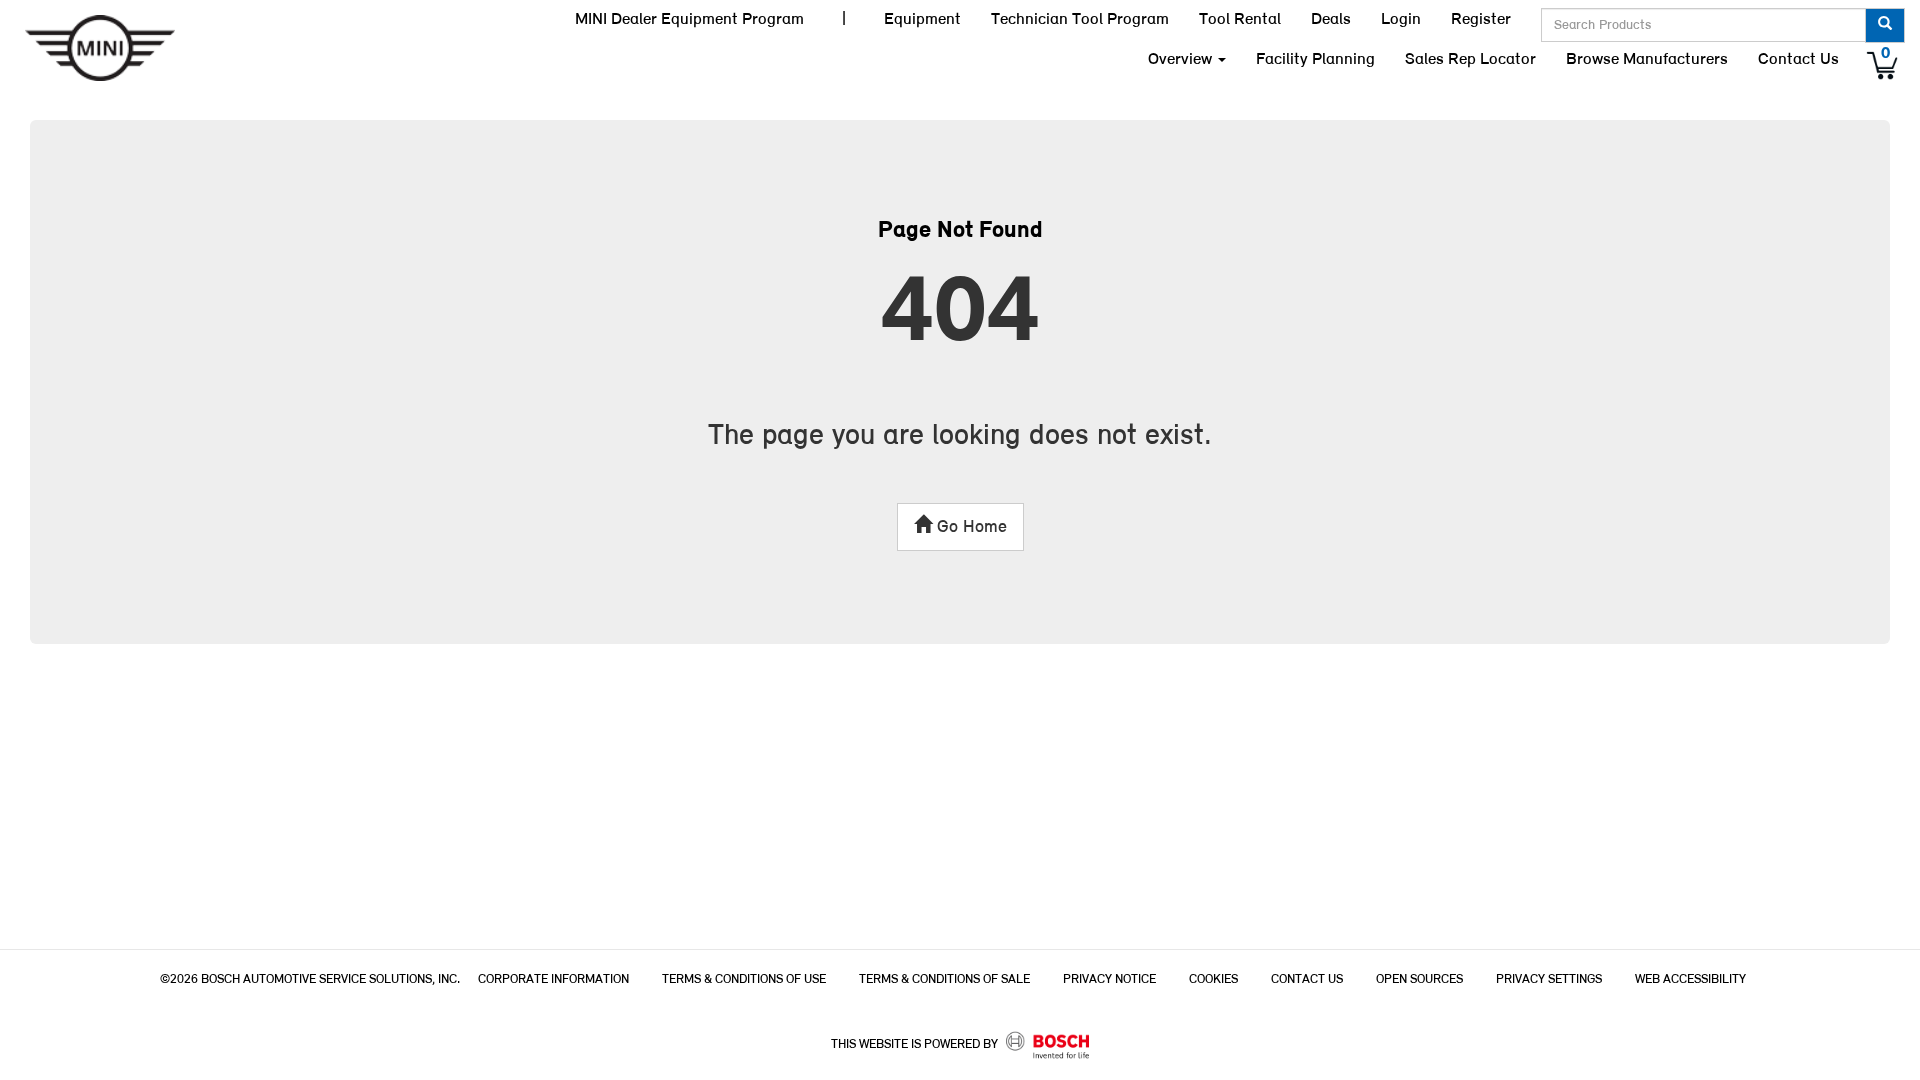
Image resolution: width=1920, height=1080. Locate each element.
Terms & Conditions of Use (744, 979)
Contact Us (1798, 59)
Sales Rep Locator (1470, 59)
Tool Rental (1240, 19)
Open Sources (1419, 979)
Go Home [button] (969, 527)
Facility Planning (1315, 59)
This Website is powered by (916, 1044)
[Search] (1885, 25)
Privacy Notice (1109, 979)
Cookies (1213, 979)
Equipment (922, 19)
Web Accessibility (1690, 979)
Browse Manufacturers (1647, 59)
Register (1481, 19)
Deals (1331, 19)
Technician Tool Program (1080, 19)
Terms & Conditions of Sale (944, 979)
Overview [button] (1182, 59)
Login (1401, 19)
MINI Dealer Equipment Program (689, 19)
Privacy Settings (1549, 979)
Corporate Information (553, 979)
